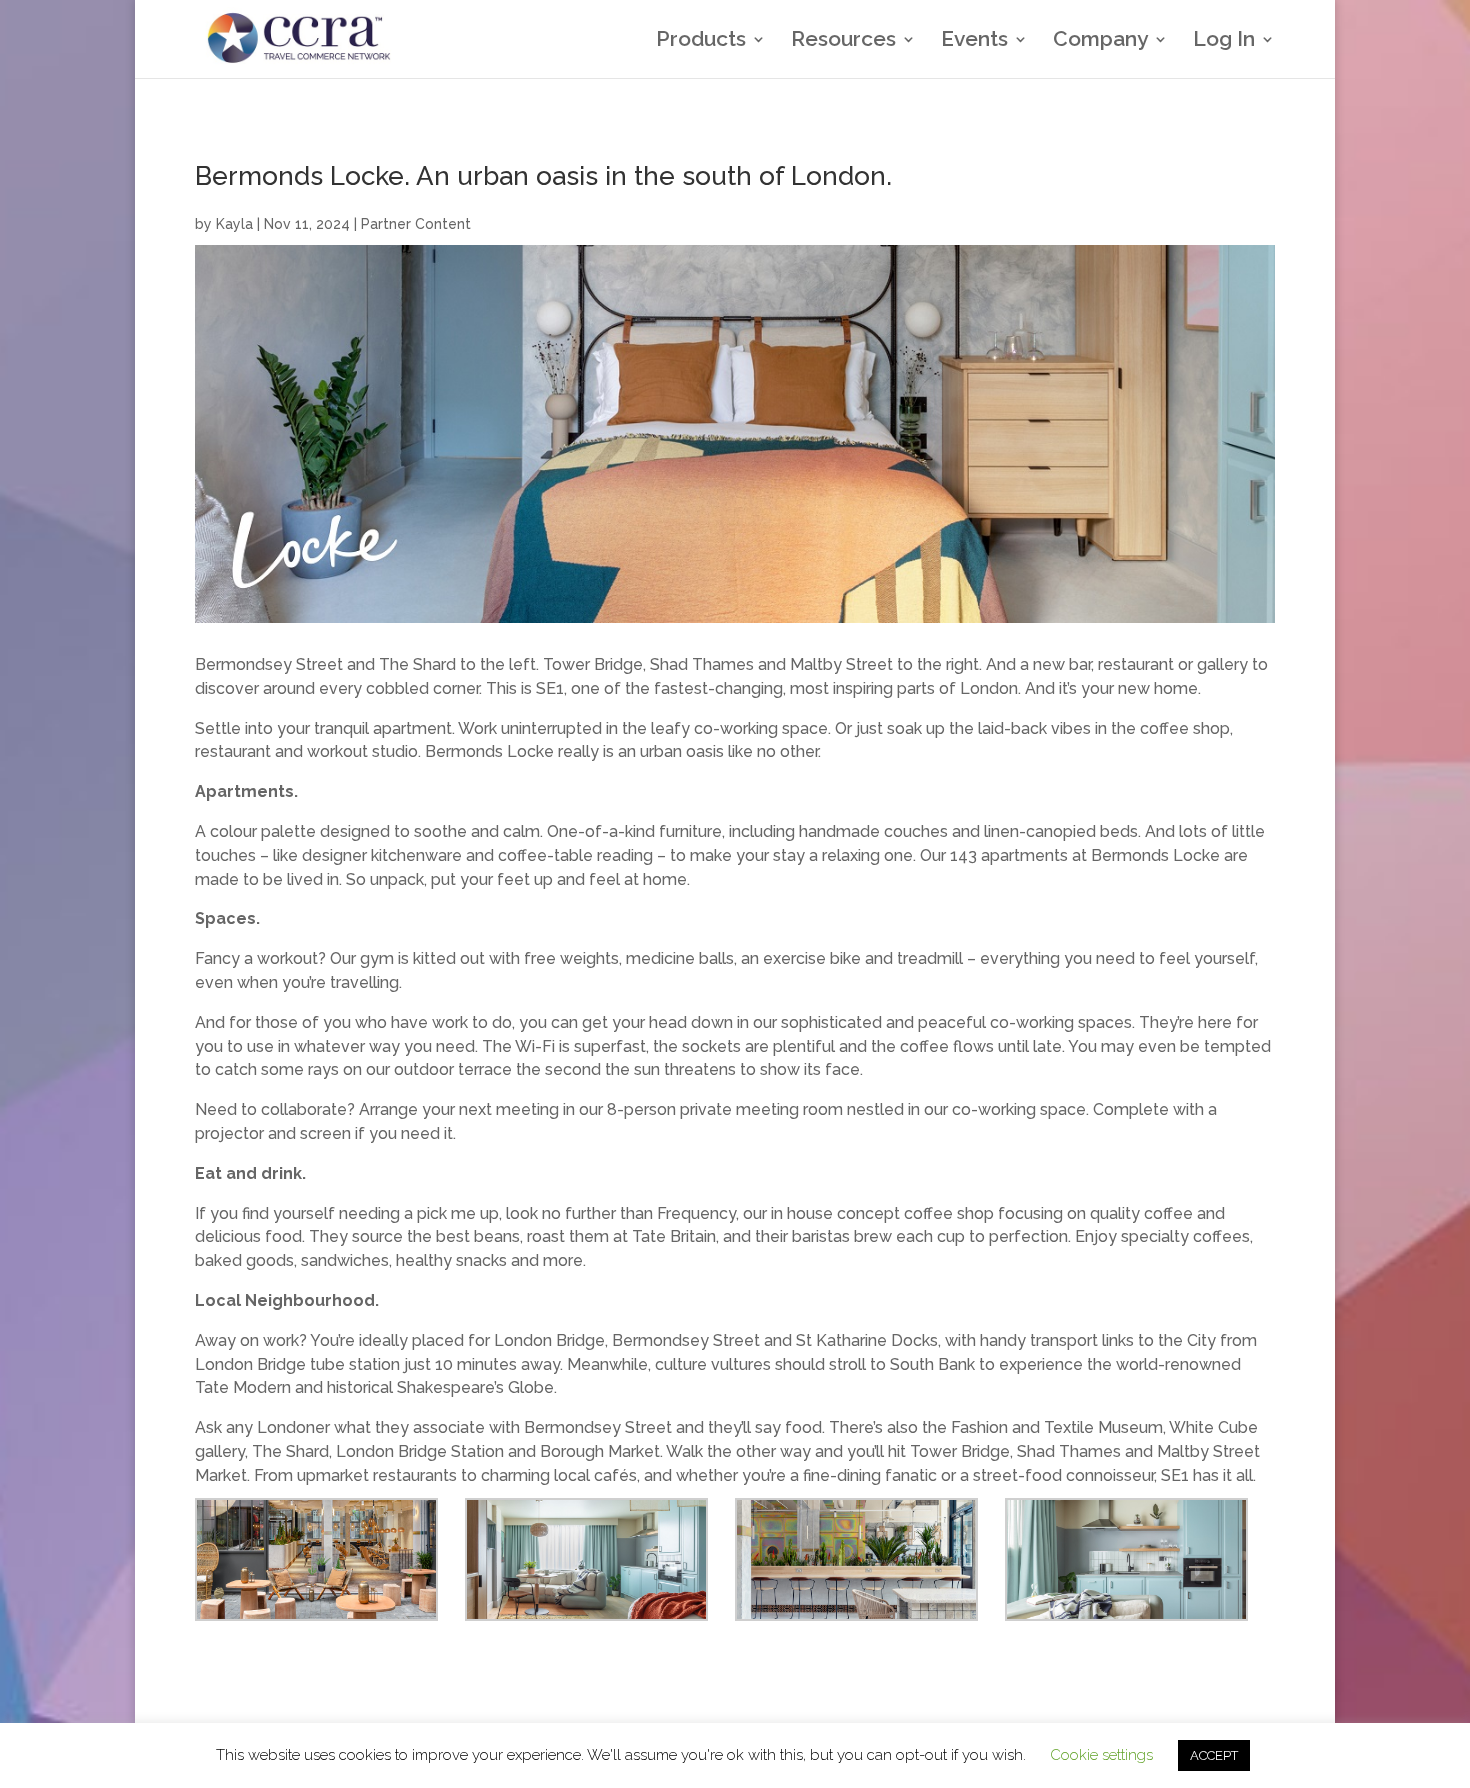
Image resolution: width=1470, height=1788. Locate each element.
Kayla (234, 224)
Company (1100, 41)
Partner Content (416, 224)
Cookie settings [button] (1101, 1755)
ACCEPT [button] (1214, 1755)
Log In (1224, 41)
